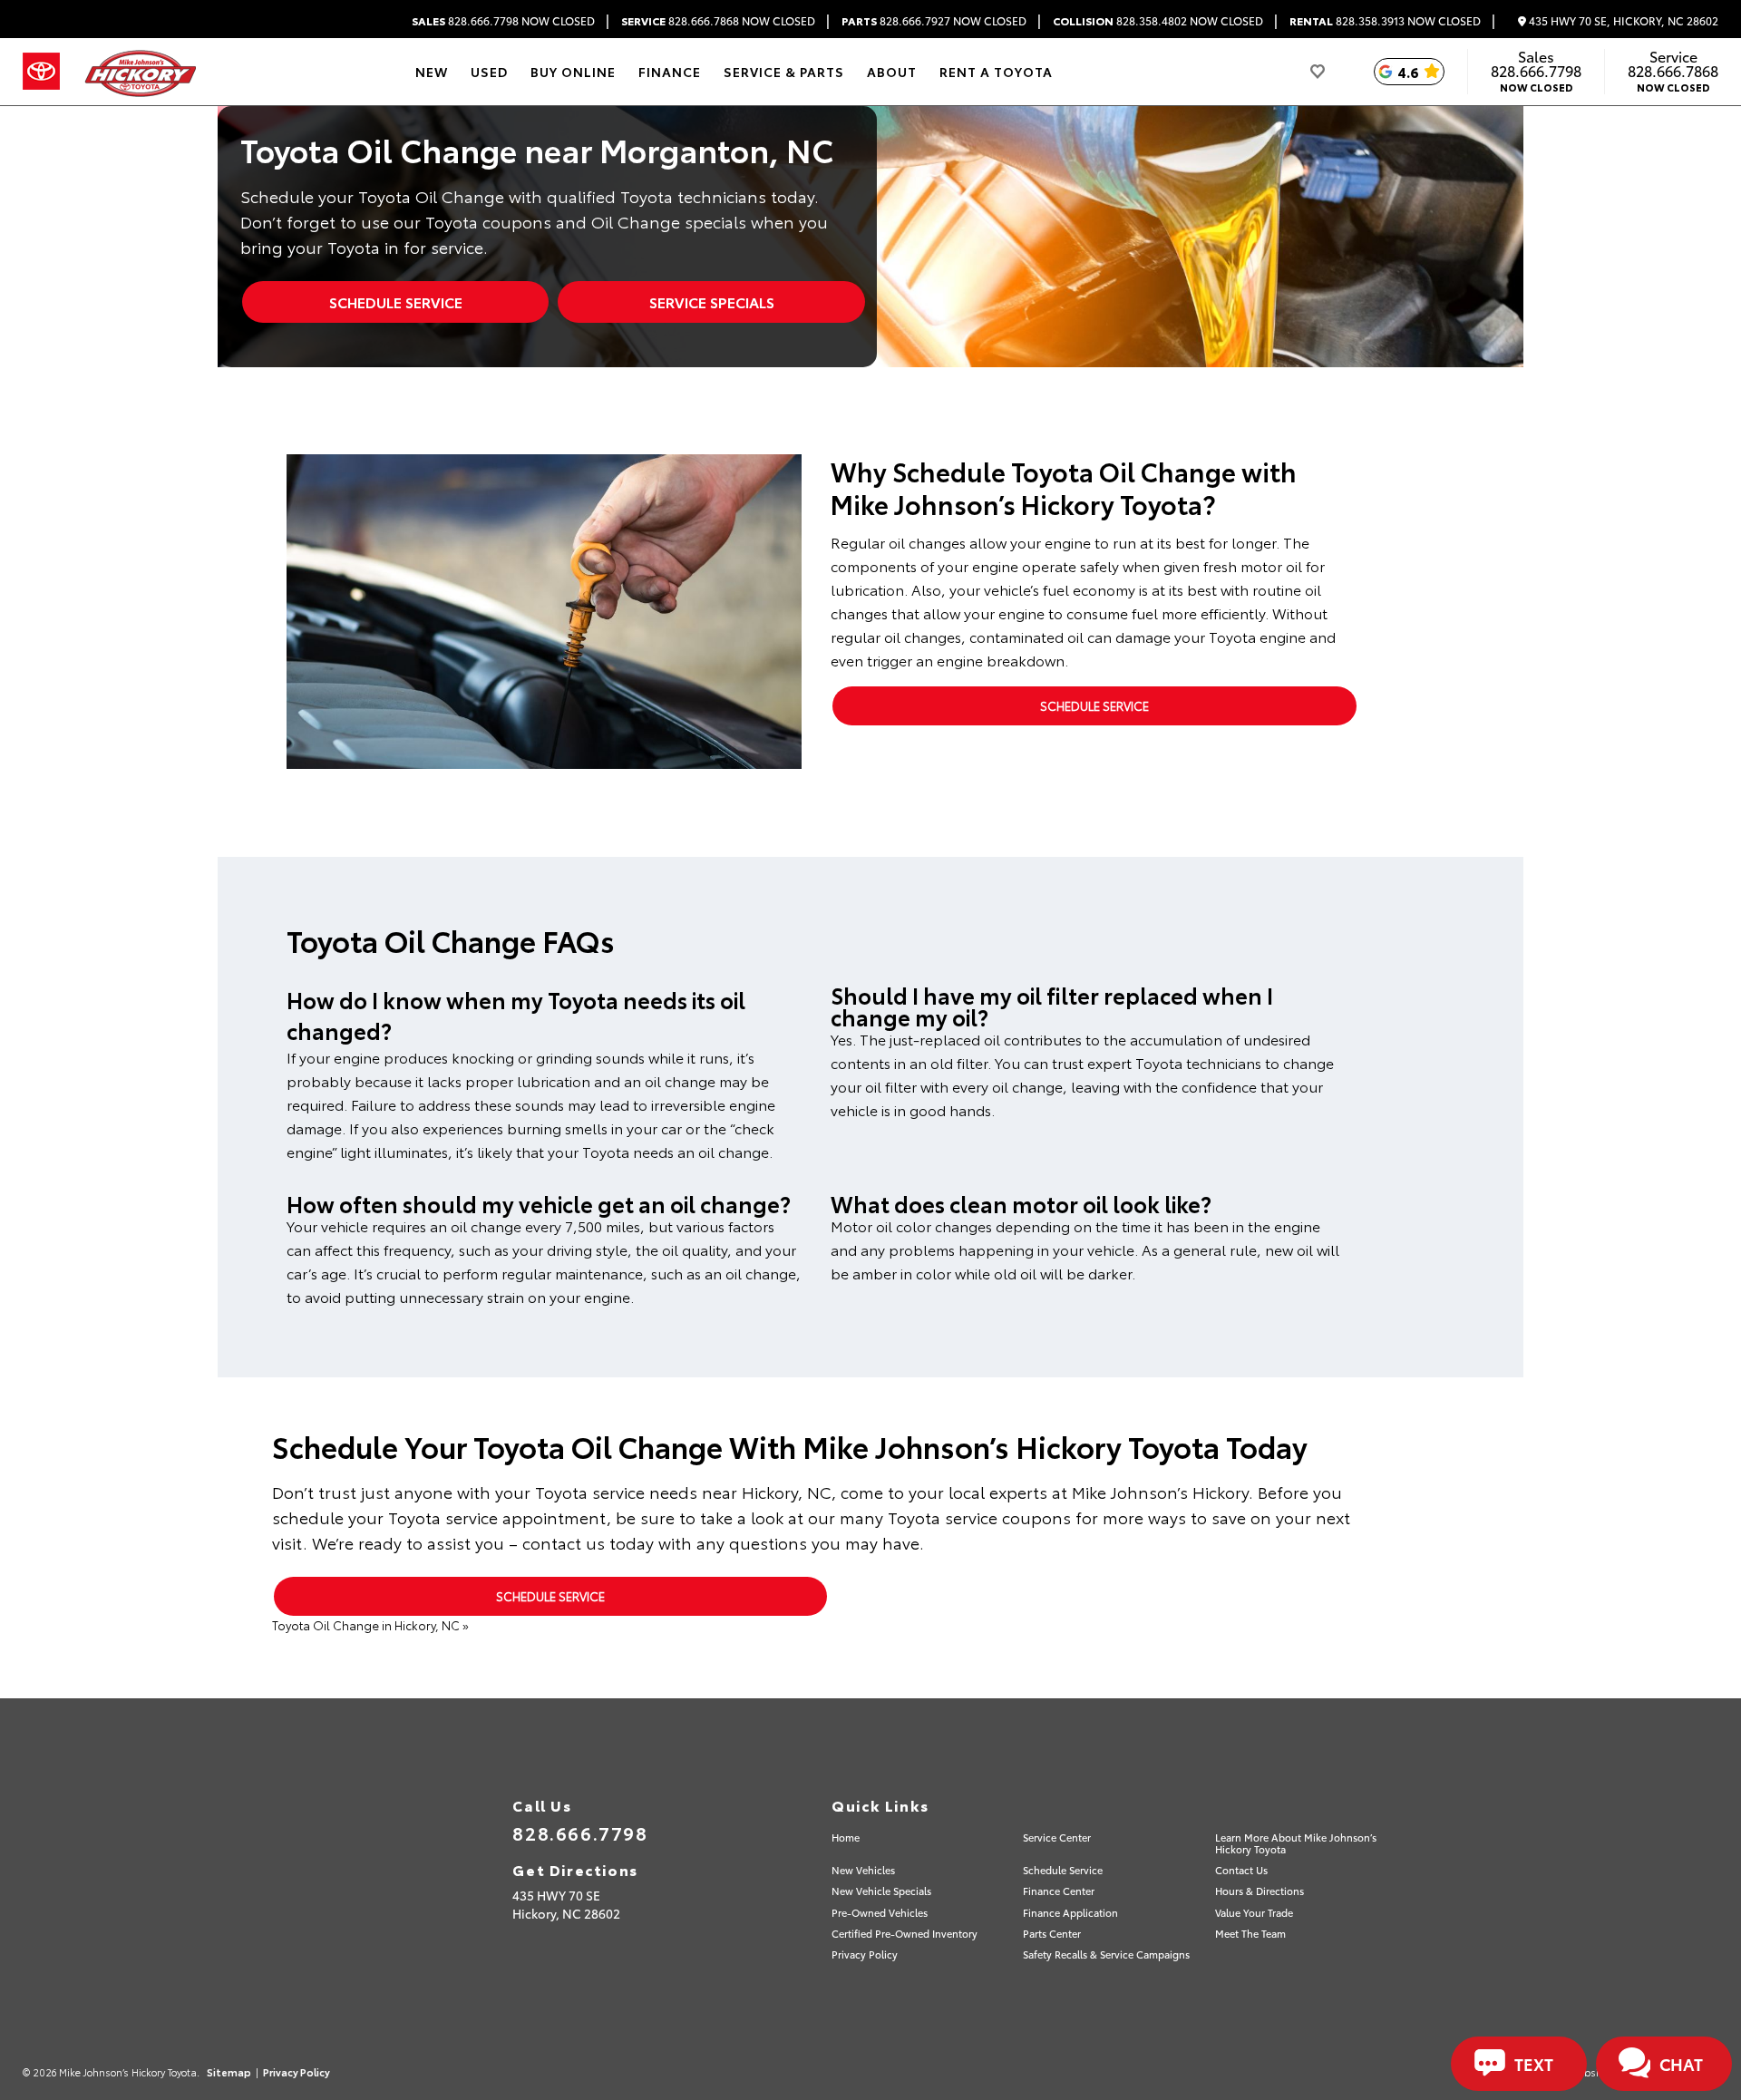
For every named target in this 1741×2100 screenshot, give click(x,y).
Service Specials (712, 301)
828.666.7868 (718, 21)
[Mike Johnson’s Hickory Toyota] (139, 72)
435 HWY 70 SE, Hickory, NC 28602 (1622, 21)
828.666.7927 (934, 21)
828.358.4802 (1158, 21)
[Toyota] (41, 72)
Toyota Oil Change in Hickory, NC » (370, 1625)
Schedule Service (396, 301)
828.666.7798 (503, 21)
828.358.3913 (1385, 21)
